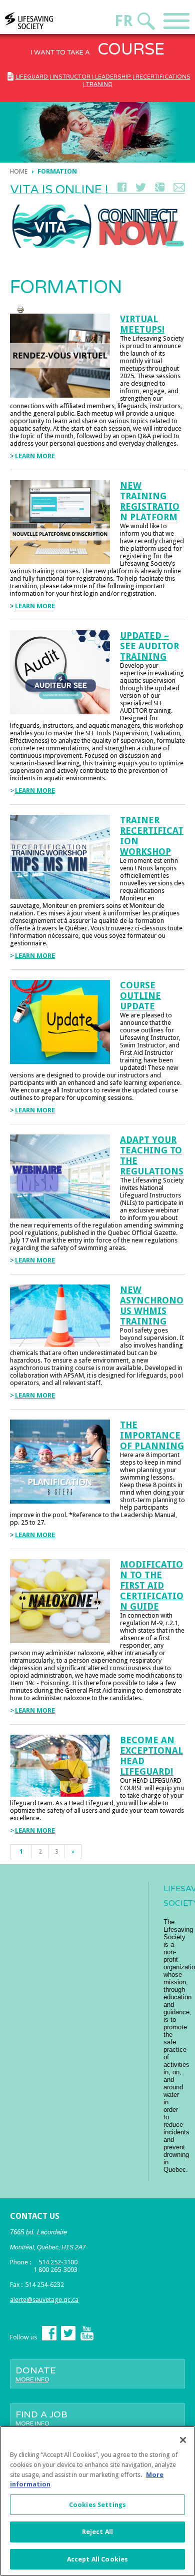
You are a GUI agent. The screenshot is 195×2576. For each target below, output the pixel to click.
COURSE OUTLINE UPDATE (140, 996)
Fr (123, 21)
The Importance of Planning (152, 1435)
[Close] (183, 2440)
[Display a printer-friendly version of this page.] (20, 309)
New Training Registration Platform (150, 501)
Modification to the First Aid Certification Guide (152, 1585)
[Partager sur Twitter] (141, 189)
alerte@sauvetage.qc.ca (44, 2300)
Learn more (35, 456)
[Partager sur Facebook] (122, 189)
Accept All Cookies (97, 2559)
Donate (36, 2374)
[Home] (48, 21)
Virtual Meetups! (142, 324)
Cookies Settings (97, 2505)
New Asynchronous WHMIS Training (152, 1306)
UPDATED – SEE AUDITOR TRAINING (149, 646)
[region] (97, 2501)
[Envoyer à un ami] (179, 189)
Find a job (41, 2418)
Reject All (97, 2532)
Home (19, 171)
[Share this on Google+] (160, 189)
